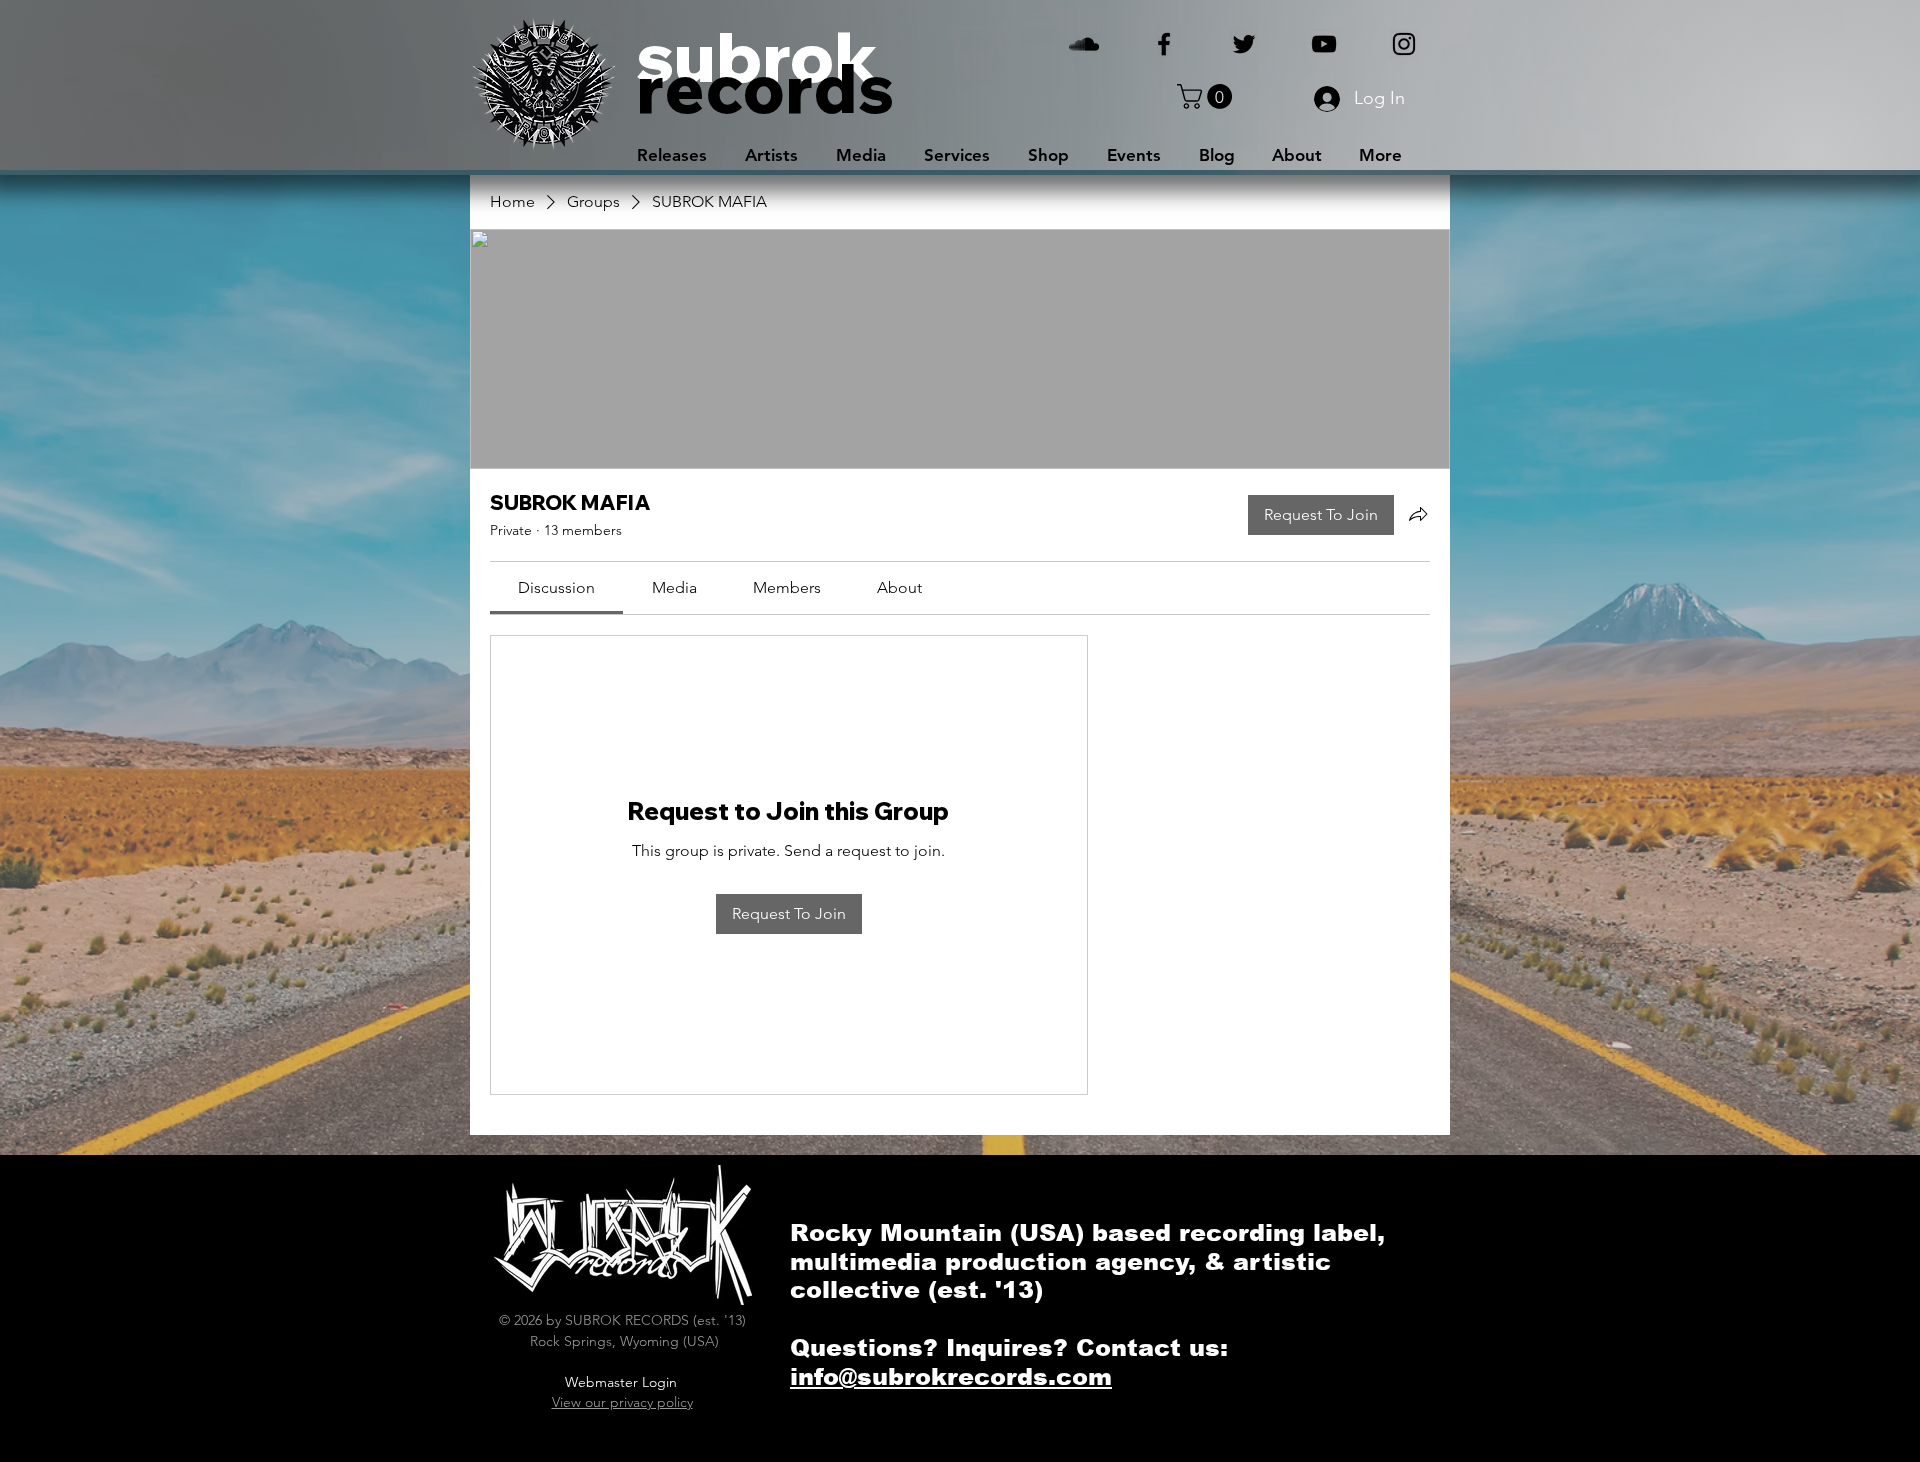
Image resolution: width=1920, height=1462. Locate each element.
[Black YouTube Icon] (1324, 44)
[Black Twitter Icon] (1244, 44)
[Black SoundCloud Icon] (1084, 44)
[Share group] (1418, 514)
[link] (556, 587)
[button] (1207, 96)
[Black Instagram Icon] (1404, 44)
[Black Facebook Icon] (1164, 44)
